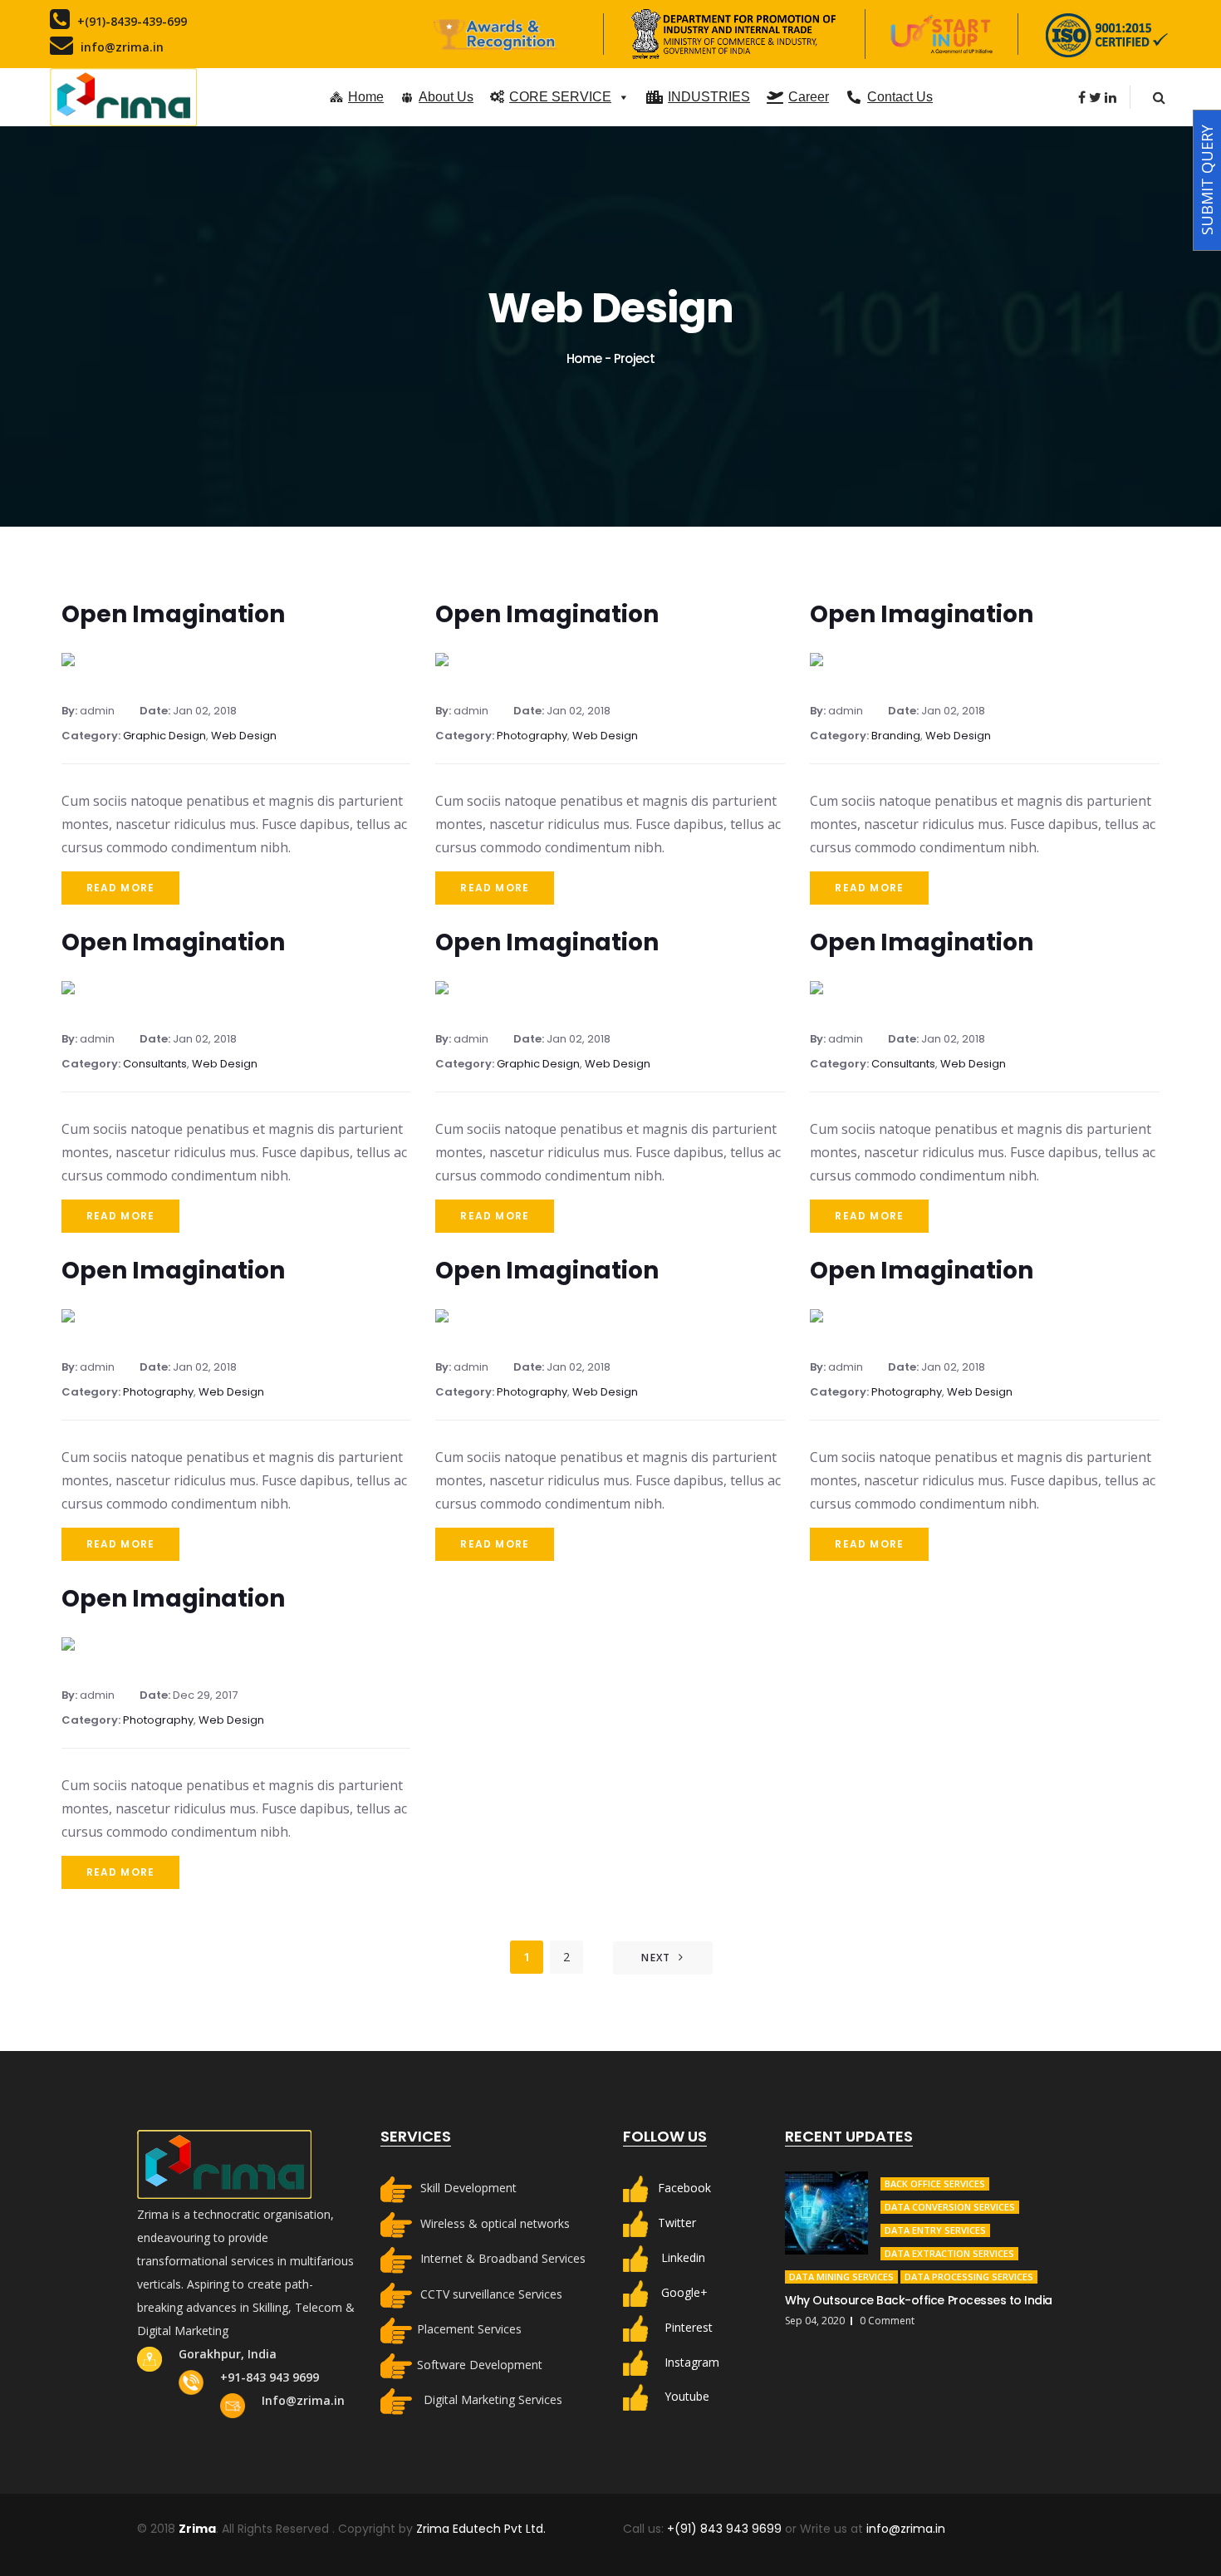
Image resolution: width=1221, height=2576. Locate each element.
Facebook (684, 2188)
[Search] (1159, 97)
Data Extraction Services (949, 2253)
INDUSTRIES (709, 97)
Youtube (687, 2396)
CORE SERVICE (560, 97)
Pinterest (689, 2326)
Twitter (677, 2223)
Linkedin (683, 2257)
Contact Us (900, 97)
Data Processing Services (969, 2277)
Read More (121, 888)
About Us (446, 97)
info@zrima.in (906, 2529)
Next (656, 1958)
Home (366, 97)
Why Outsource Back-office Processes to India (919, 2300)
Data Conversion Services (950, 2207)
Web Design (244, 736)
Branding (896, 736)
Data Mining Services (841, 2277)
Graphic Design (164, 736)
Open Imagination (173, 614)
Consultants (155, 1064)
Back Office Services (935, 2183)
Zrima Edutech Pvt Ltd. (481, 2529)
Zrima (197, 2529)
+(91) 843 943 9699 (726, 2529)
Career (809, 97)
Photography (532, 736)
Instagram (692, 2361)
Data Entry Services (935, 2230)
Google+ (684, 2291)
